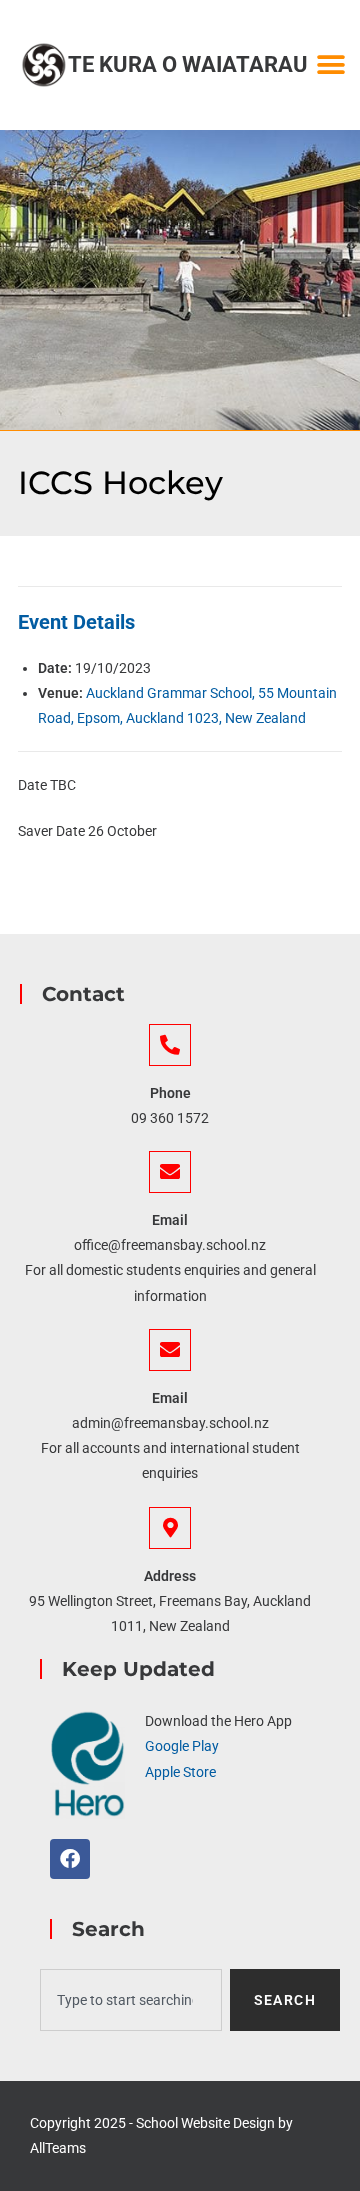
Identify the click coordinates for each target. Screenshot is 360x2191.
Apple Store (180, 1772)
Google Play (182, 1746)
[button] (330, 65)
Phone (170, 1093)
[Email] (170, 1172)
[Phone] (170, 1045)
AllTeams (58, 2148)
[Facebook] (70, 1859)
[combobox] (131, 2000)
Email (170, 1220)
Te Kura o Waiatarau (188, 64)
